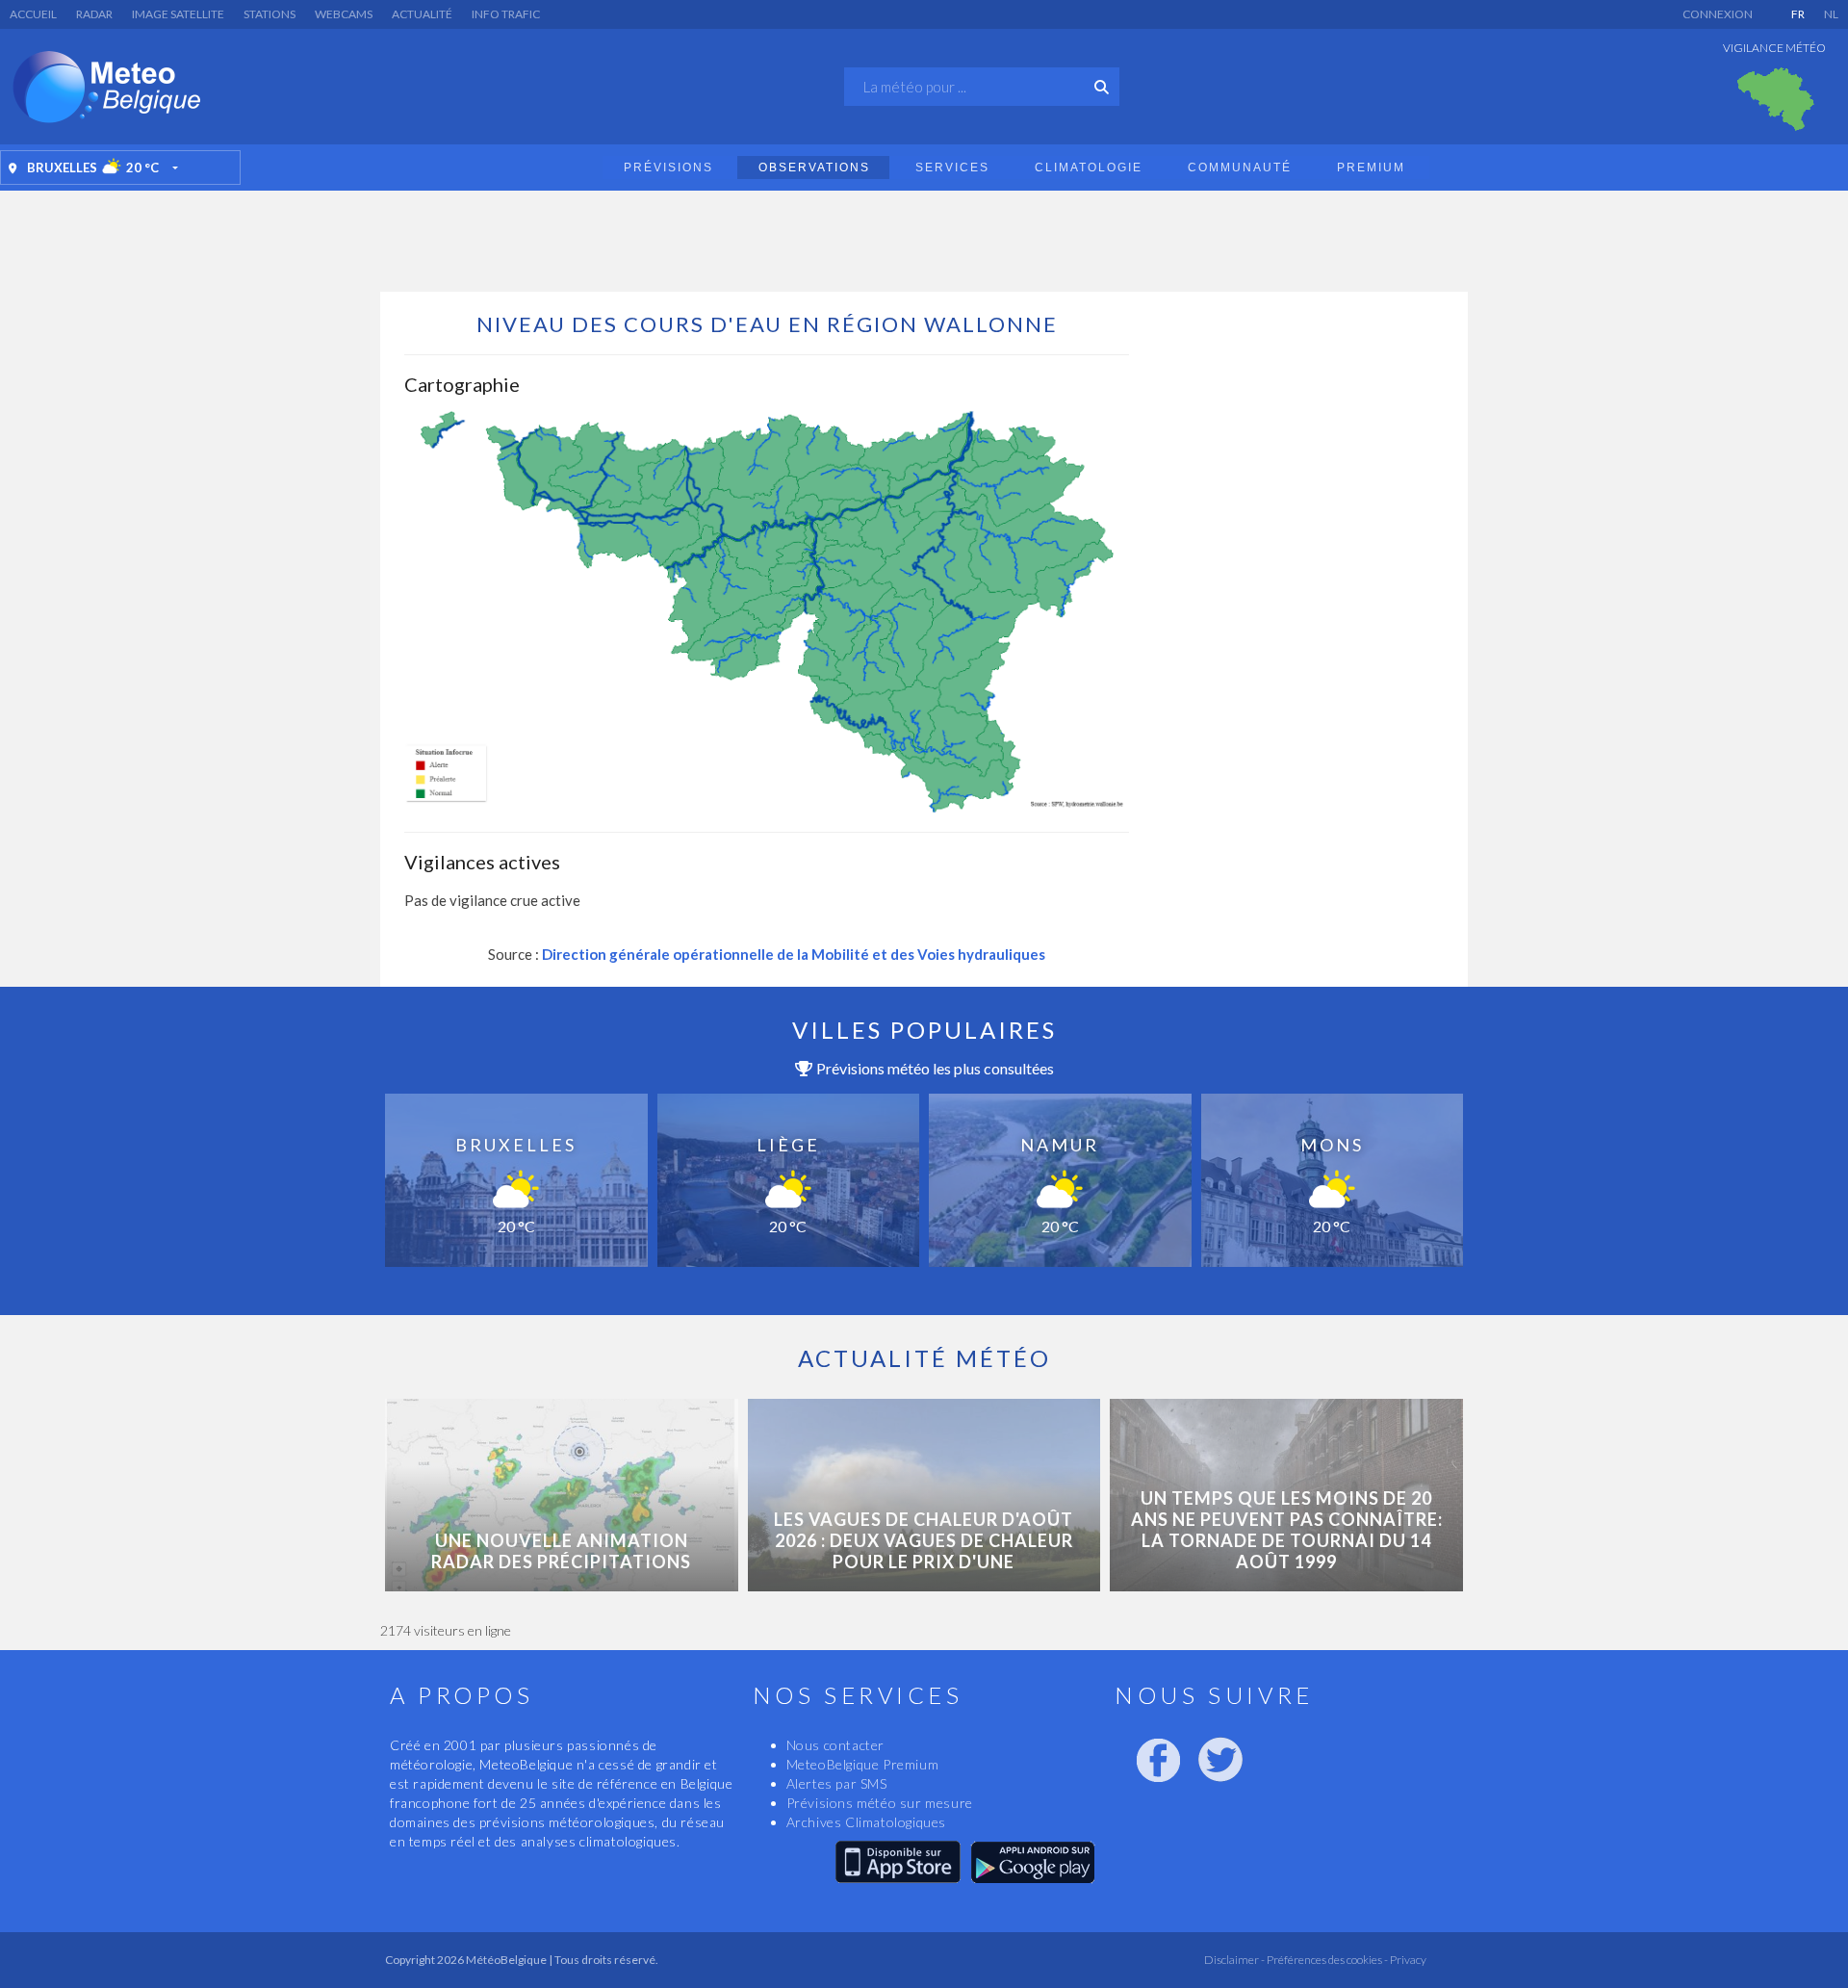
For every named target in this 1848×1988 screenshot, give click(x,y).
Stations (269, 14)
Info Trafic (506, 14)
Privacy (1407, 1960)
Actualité (422, 14)
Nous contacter (835, 1745)
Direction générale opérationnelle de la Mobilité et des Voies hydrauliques (794, 954)
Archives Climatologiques (866, 1822)
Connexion (1718, 14)
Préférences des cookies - (1326, 1960)
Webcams (344, 14)
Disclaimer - (1234, 1960)
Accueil (33, 14)
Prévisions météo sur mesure (880, 1803)
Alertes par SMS (837, 1783)
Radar (94, 14)
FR (1798, 14)
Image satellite (178, 14)
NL (1831, 14)
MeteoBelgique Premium (863, 1764)
